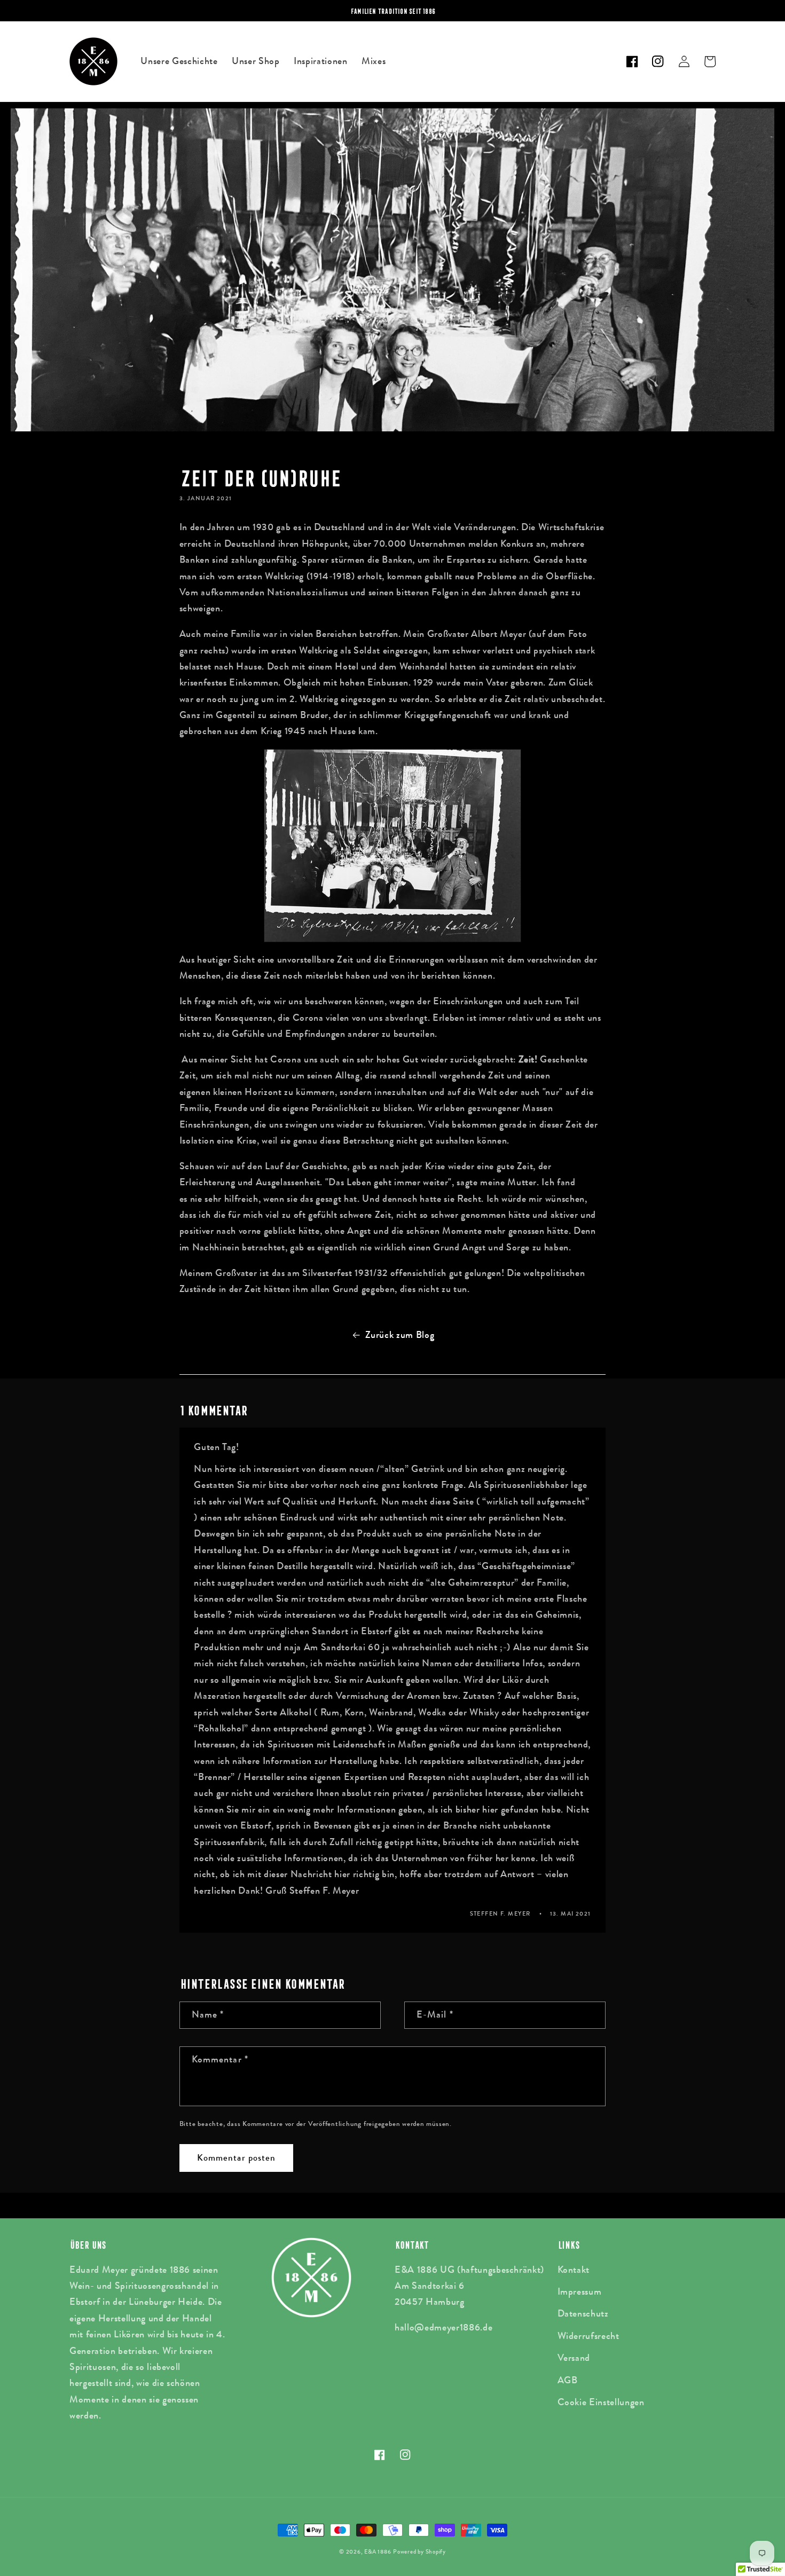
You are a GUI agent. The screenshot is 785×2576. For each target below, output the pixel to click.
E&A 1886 (378, 2551)
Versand (574, 2358)
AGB (568, 2380)
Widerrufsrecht (588, 2336)
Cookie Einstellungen (601, 2402)
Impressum (580, 2292)
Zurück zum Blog (400, 1335)
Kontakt (574, 2270)
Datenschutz (583, 2314)
